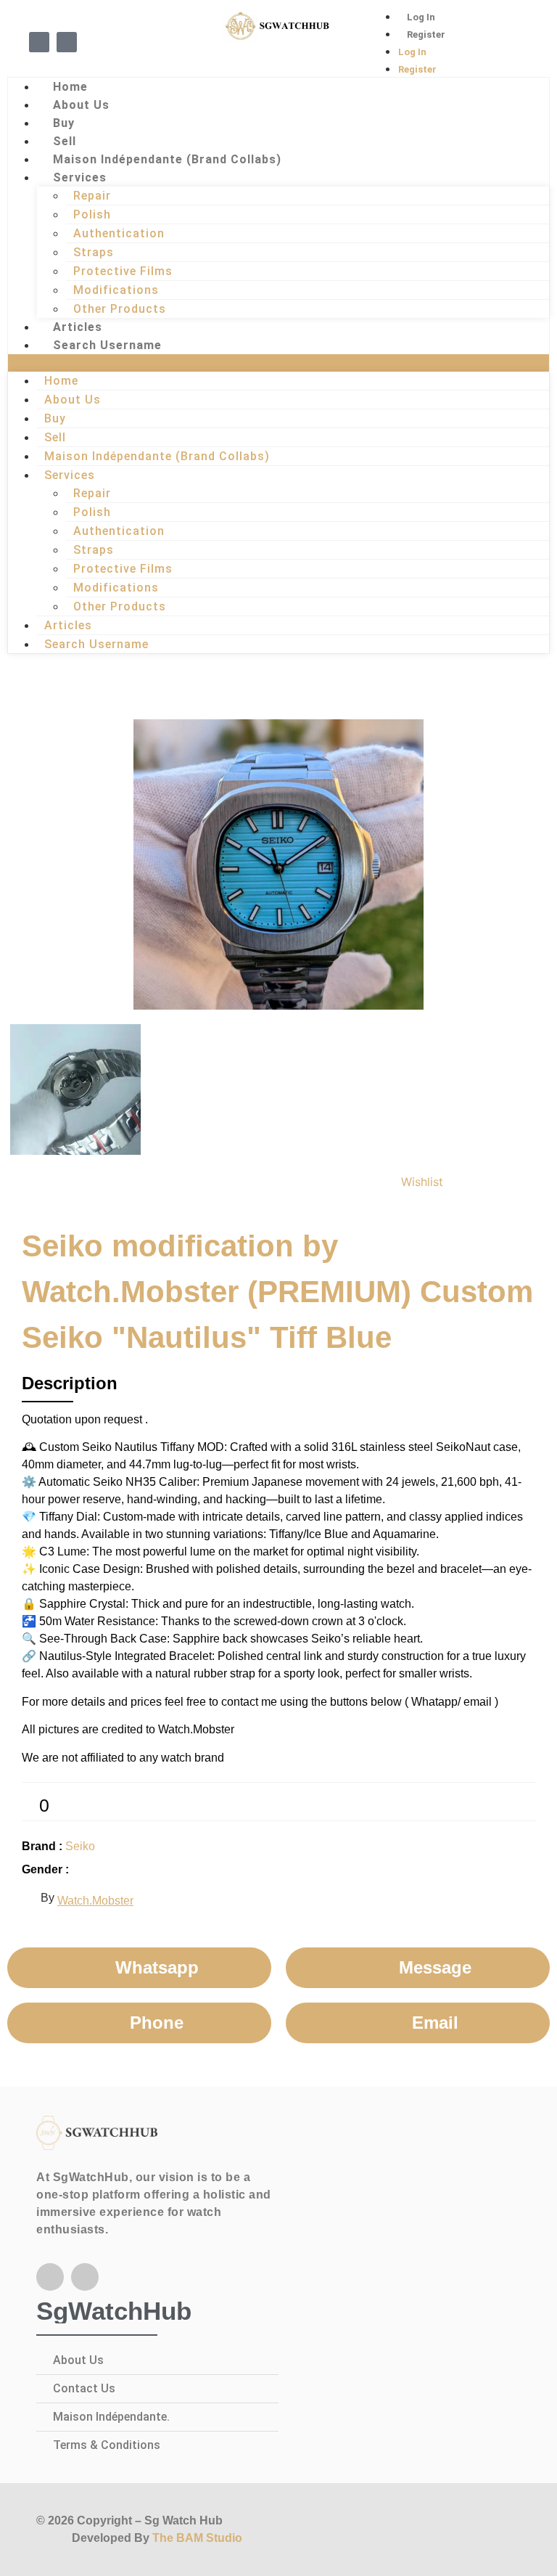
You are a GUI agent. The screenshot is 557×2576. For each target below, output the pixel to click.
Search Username (107, 345)
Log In (421, 17)
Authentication (119, 233)
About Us (81, 105)
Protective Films (123, 271)
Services (80, 177)
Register (426, 34)
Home (70, 87)
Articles (78, 327)
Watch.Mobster (95, 1901)
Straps (94, 252)
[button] (278, 363)
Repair (92, 196)
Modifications (116, 290)
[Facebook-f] (50, 2277)
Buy (64, 123)
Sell (65, 141)
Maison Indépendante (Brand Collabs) (167, 159)
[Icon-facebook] (39, 42)
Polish (92, 214)
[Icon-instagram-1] (67, 42)
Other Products (120, 309)
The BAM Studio (197, 2538)
